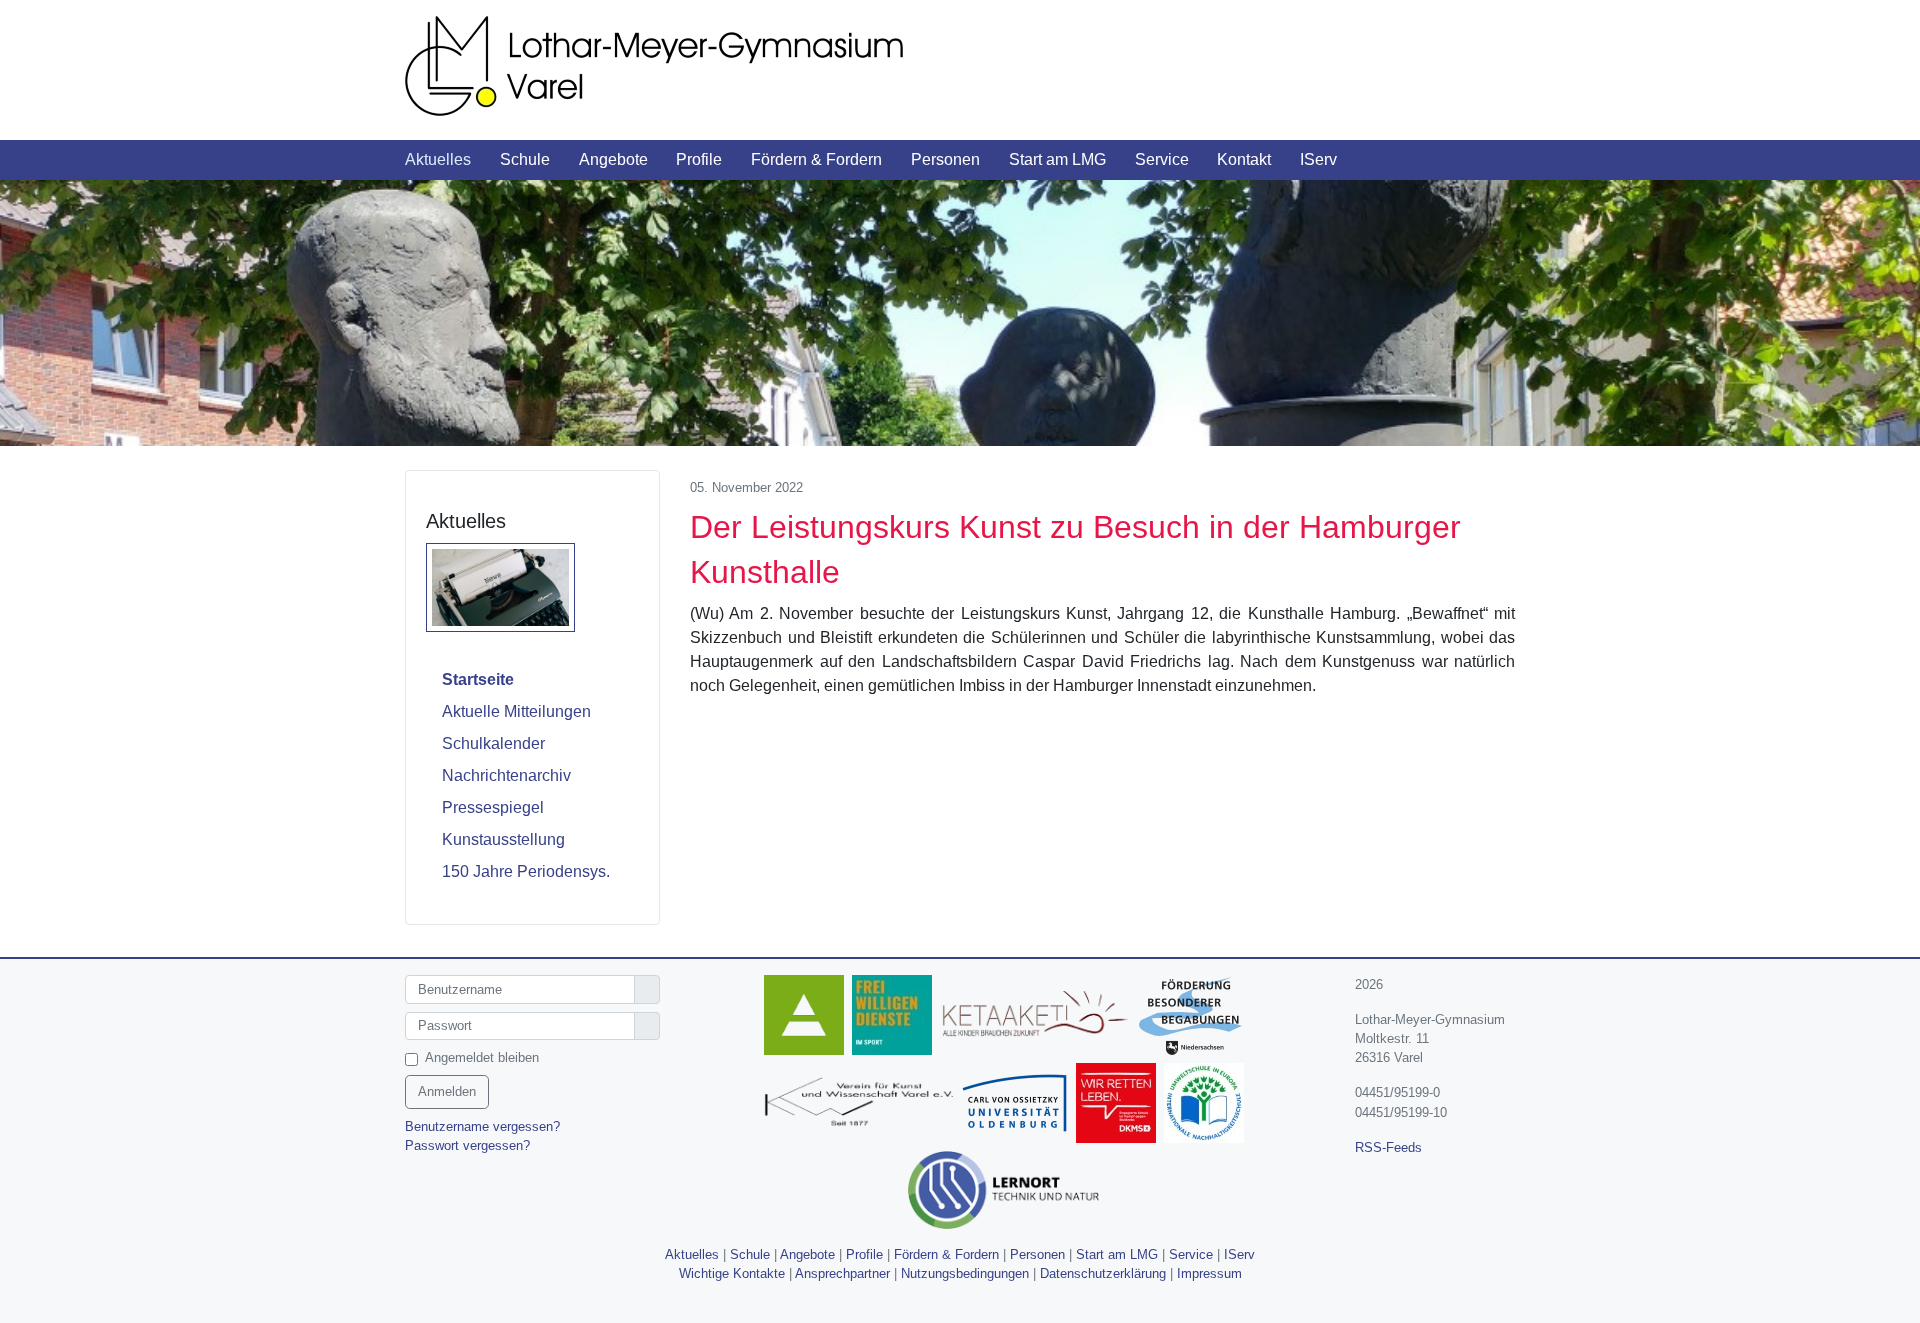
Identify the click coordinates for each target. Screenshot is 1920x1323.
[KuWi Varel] (862, 1105)
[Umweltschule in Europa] (1208, 1105)
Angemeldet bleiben (482, 1057)
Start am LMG (1117, 1254)
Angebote (807, 1254)
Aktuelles (692, 1254)
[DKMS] (1120, 1105)
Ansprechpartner (842, 1273)
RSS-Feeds (1388, 1147)
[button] (452, 160)
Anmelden (447, 1091)
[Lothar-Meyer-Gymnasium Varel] (680, 64)
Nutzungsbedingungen (965, 1273)
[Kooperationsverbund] (1195, 1017)
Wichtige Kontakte (732, 1273)
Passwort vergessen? (467, 1145)
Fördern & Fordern (946, 1254)
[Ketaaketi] (1039, 1017)
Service (1191, 1254)
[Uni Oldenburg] (1018, 1105)
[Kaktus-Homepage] (808, 1017)
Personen (1037, 1254)
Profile (864, 1254)
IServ (1239, 1254)
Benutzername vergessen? (482, 1126)
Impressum (1209, 1273)
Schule (750, 1254)
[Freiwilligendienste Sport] (896, 1017)
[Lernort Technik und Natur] (1007, 1192)
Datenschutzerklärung (1103, 1273)
